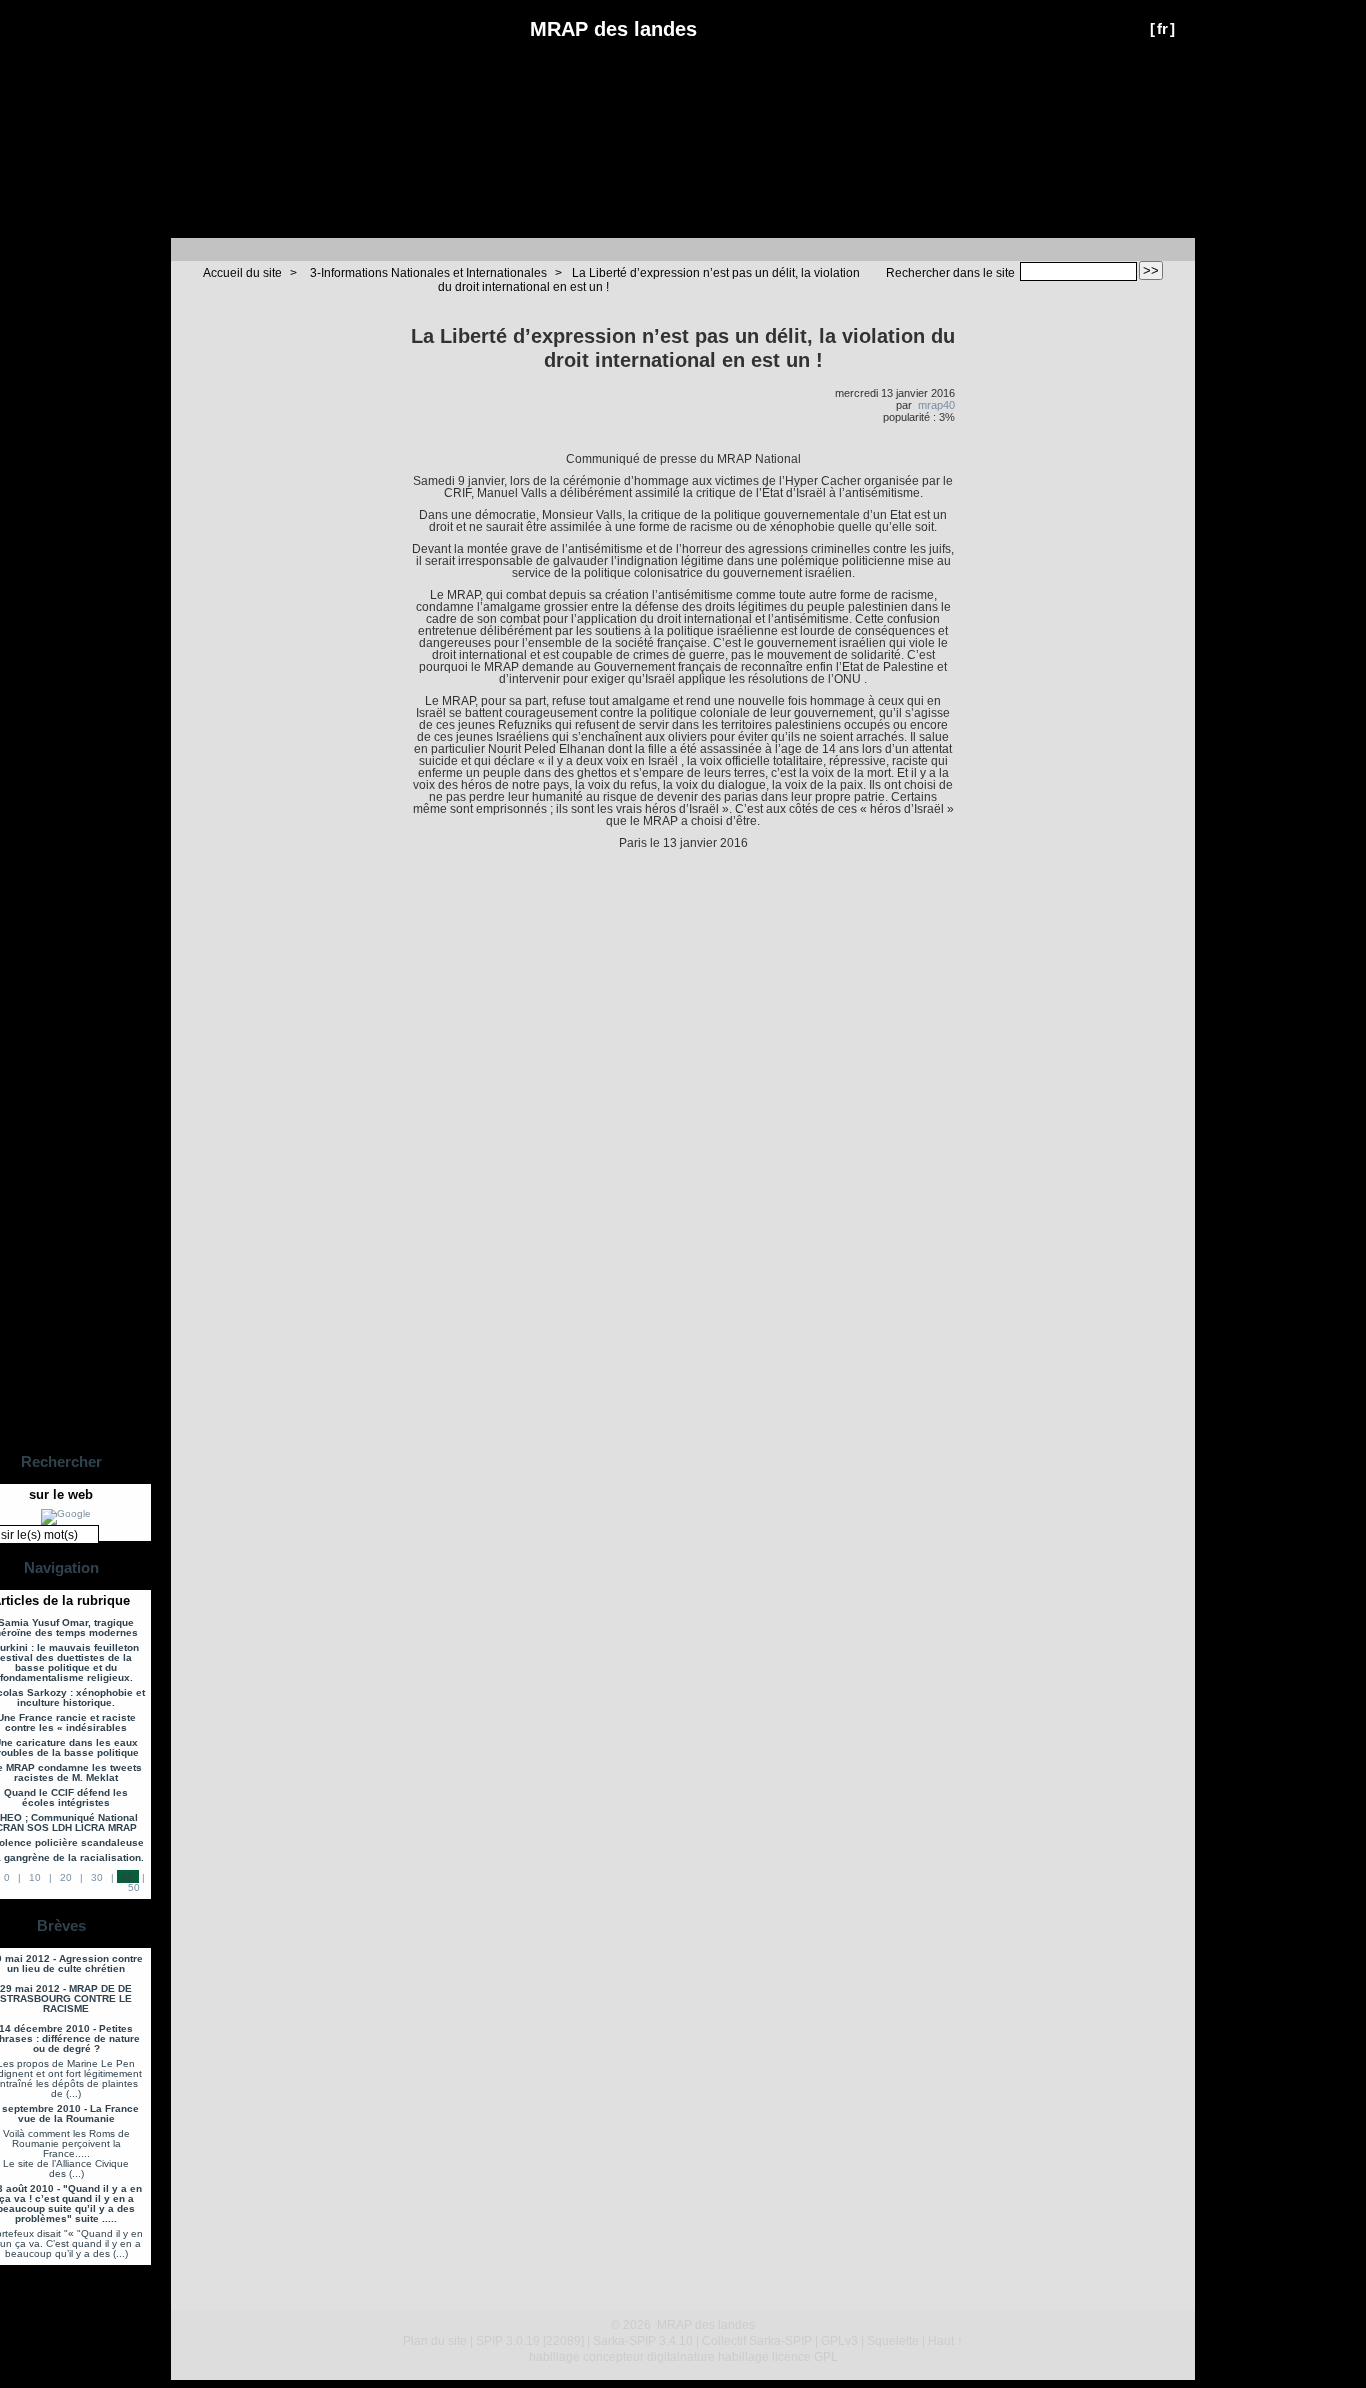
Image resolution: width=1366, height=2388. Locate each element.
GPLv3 (839, 2341)
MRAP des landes (613, 29)
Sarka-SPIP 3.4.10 (643, 2341)
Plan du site (435, 2341)
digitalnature (681, 2357)
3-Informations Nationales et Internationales (428, 273)
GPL (826, 2357)
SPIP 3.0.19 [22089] (530, 2341)
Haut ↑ (945, 2341)
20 (66, 1877)
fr (1162, 28)
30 (97, 1877)
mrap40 (936, 405)
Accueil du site (242, 273)
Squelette (893, 2341)
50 (134, 1887)
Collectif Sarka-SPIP (757, 2341)
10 (35, 1877)
